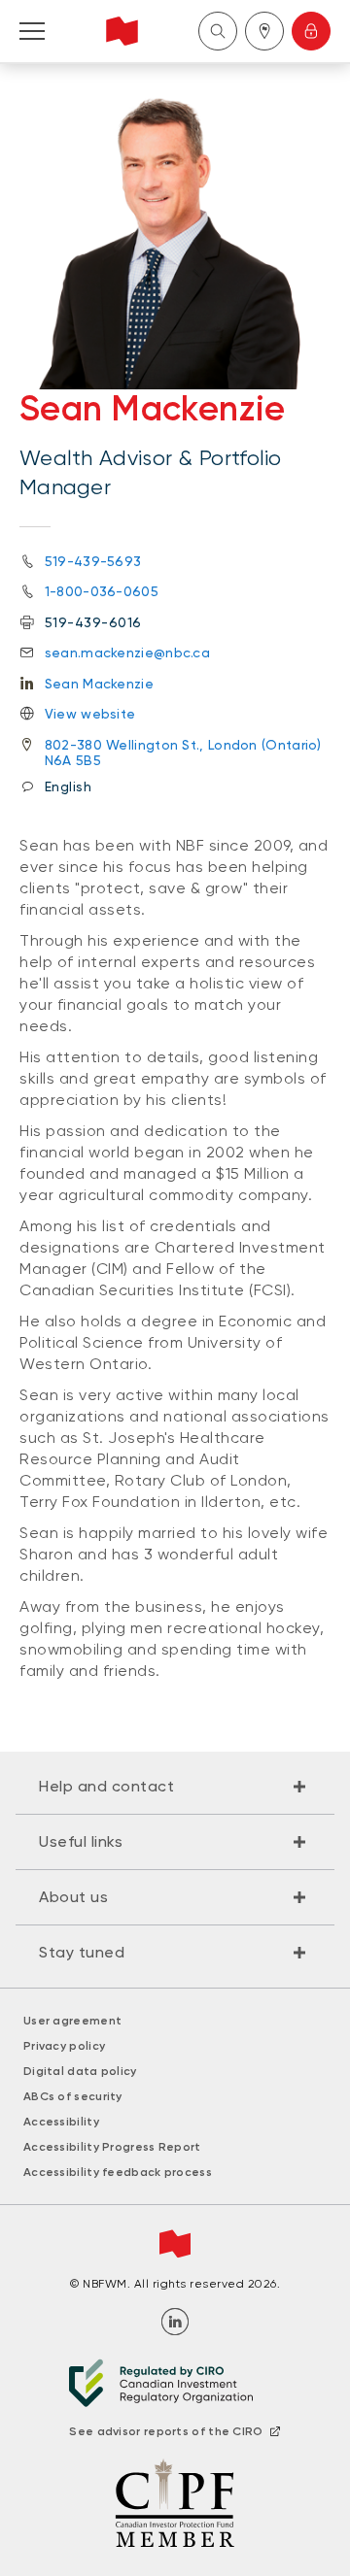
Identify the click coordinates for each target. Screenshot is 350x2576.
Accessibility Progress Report (112, 2147)
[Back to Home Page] (122, 31)
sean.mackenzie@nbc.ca (127, 652)
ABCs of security (73, 2096)
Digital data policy (80, 2071)
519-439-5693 (93, 561)
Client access (311, 31)
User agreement (72, 2021)
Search (218, 31)
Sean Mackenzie (99, 684)
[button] (175, 1787)
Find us (264, 31)
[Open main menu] (32, 31)
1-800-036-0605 (102, 591)
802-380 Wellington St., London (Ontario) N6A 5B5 (183, 753)
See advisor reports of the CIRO (166, 2431)
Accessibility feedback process (118, 2172)
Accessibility (61, 2122)
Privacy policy (64, 2046)
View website (90, 714)
